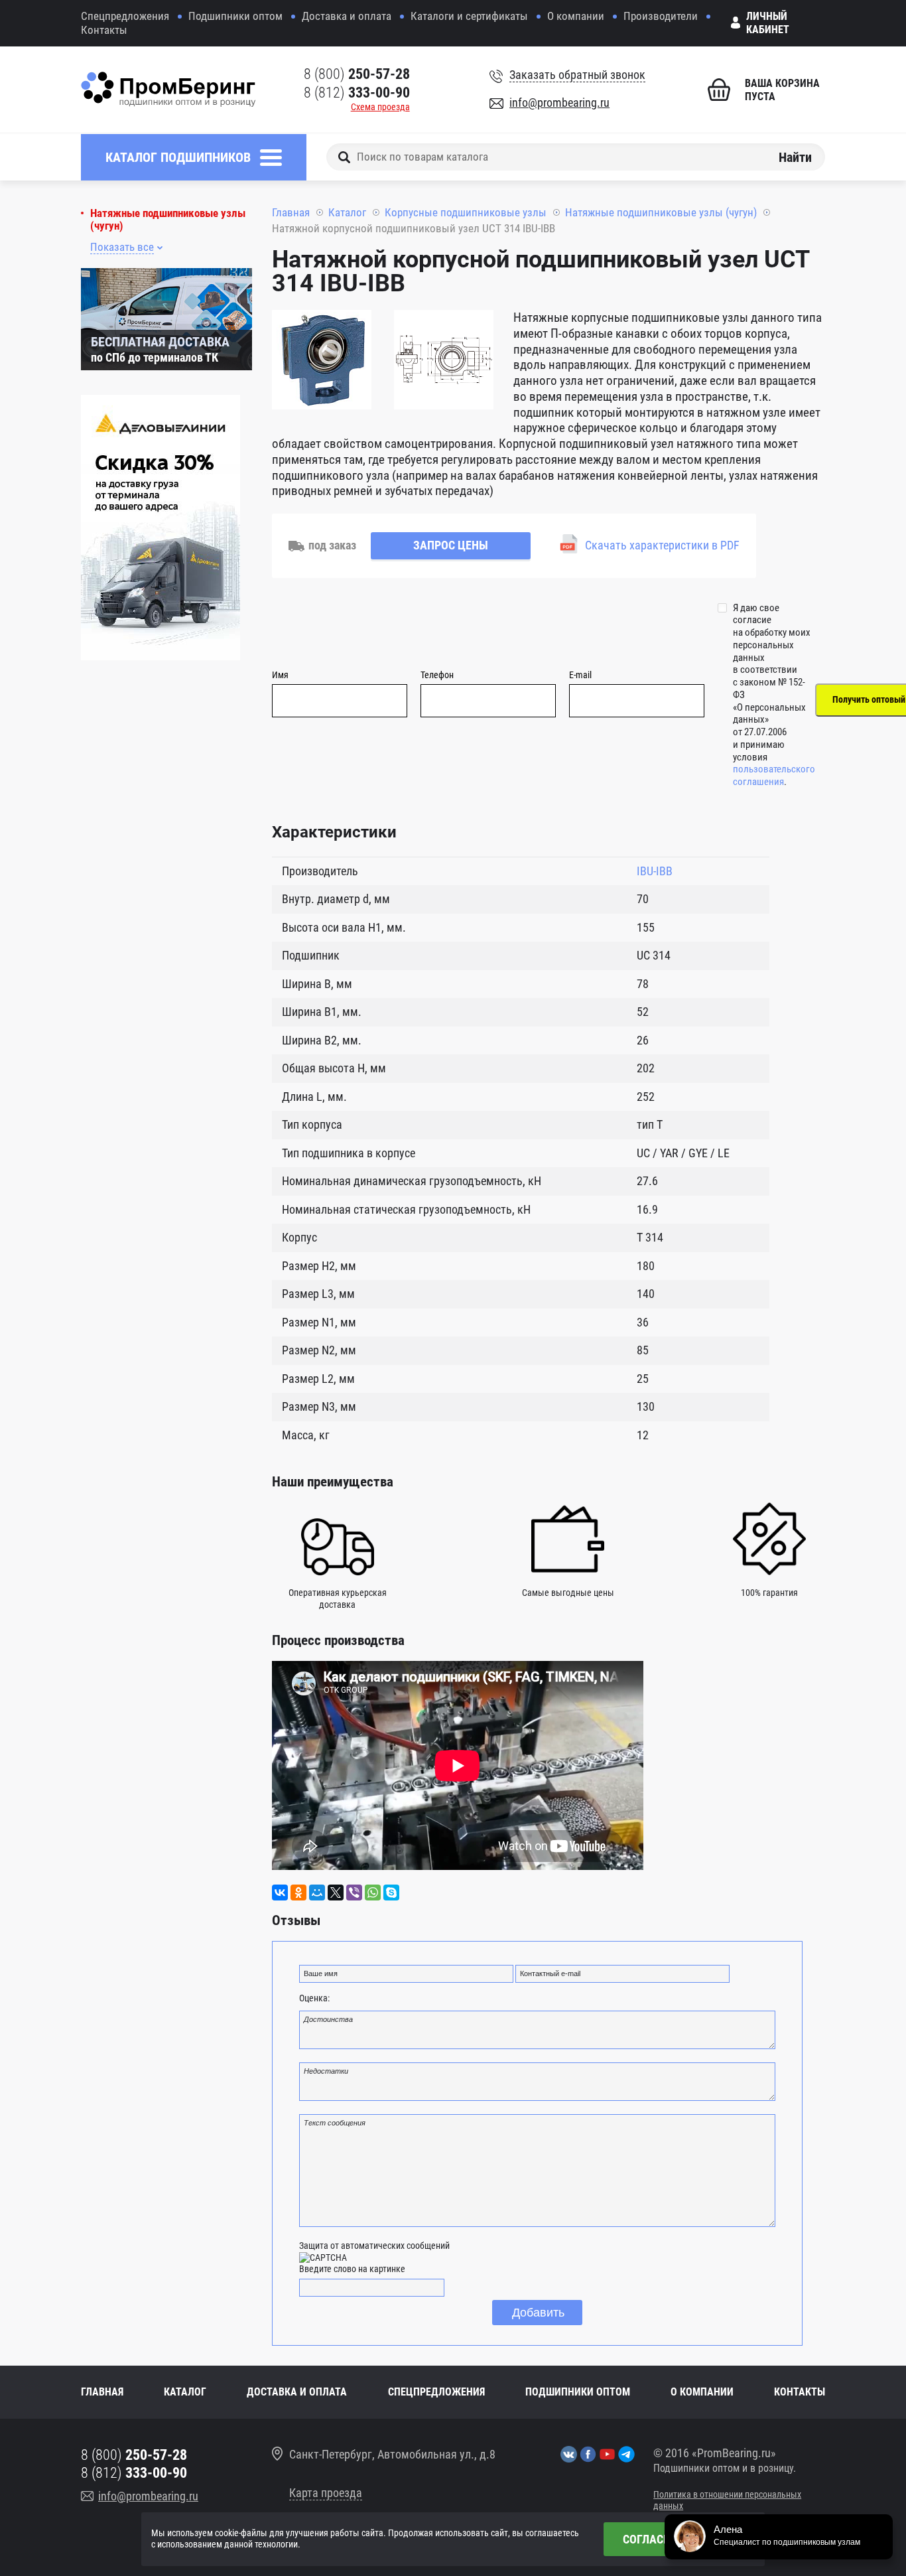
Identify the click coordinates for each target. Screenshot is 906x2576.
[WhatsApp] (373, 1893)
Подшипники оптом (235, 16)
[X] (336, 1893)
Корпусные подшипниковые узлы (466, 212)
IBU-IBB (655, 871)
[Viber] (354, 1893)
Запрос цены (451, 545)
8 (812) (357, 93)
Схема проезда (380, 107)
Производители (661, 16)
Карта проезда (326, 2493)
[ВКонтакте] (280, 1893)
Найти (795, 157)
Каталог (347, 212)
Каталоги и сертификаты (469, 16)
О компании (576, 16)
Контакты (104, 30)
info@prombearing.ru (559, 103)
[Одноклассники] (298, 1893)
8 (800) (357, 74)
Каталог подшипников (178, 157)
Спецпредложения (125, 16)
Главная (291, 212)
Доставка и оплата (347, 16)
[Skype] (391, 1893)
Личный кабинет (768, 23)
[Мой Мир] (317, 1893)
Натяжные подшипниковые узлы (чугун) (168, 220)
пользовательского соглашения (774, 775)
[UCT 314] (322, 362)
